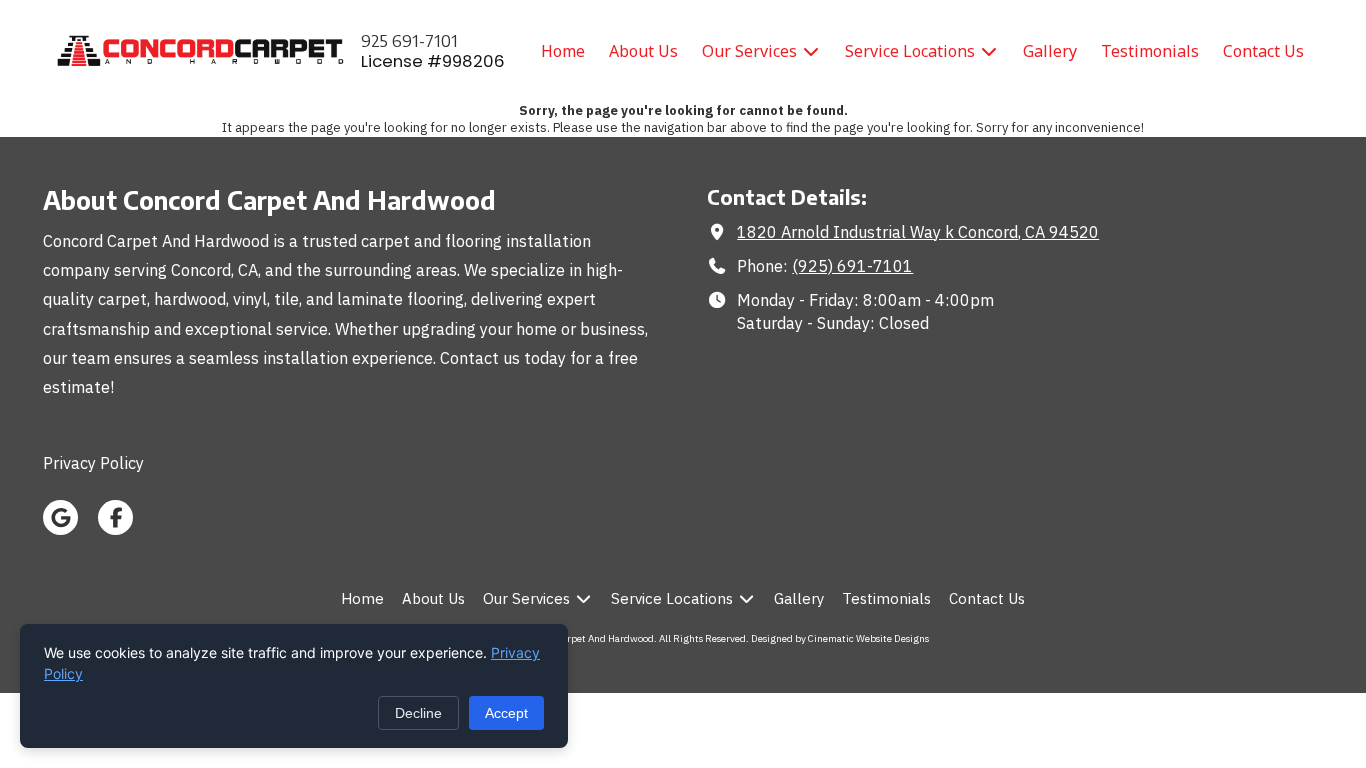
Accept (506, 713)
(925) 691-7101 (852, 265)
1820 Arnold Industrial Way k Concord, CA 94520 (918, 231)
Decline (418, 713)
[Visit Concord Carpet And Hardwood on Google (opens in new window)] (60, 517)
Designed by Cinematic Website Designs (840, 638)
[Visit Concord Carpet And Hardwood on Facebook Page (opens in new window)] (115, 517)
